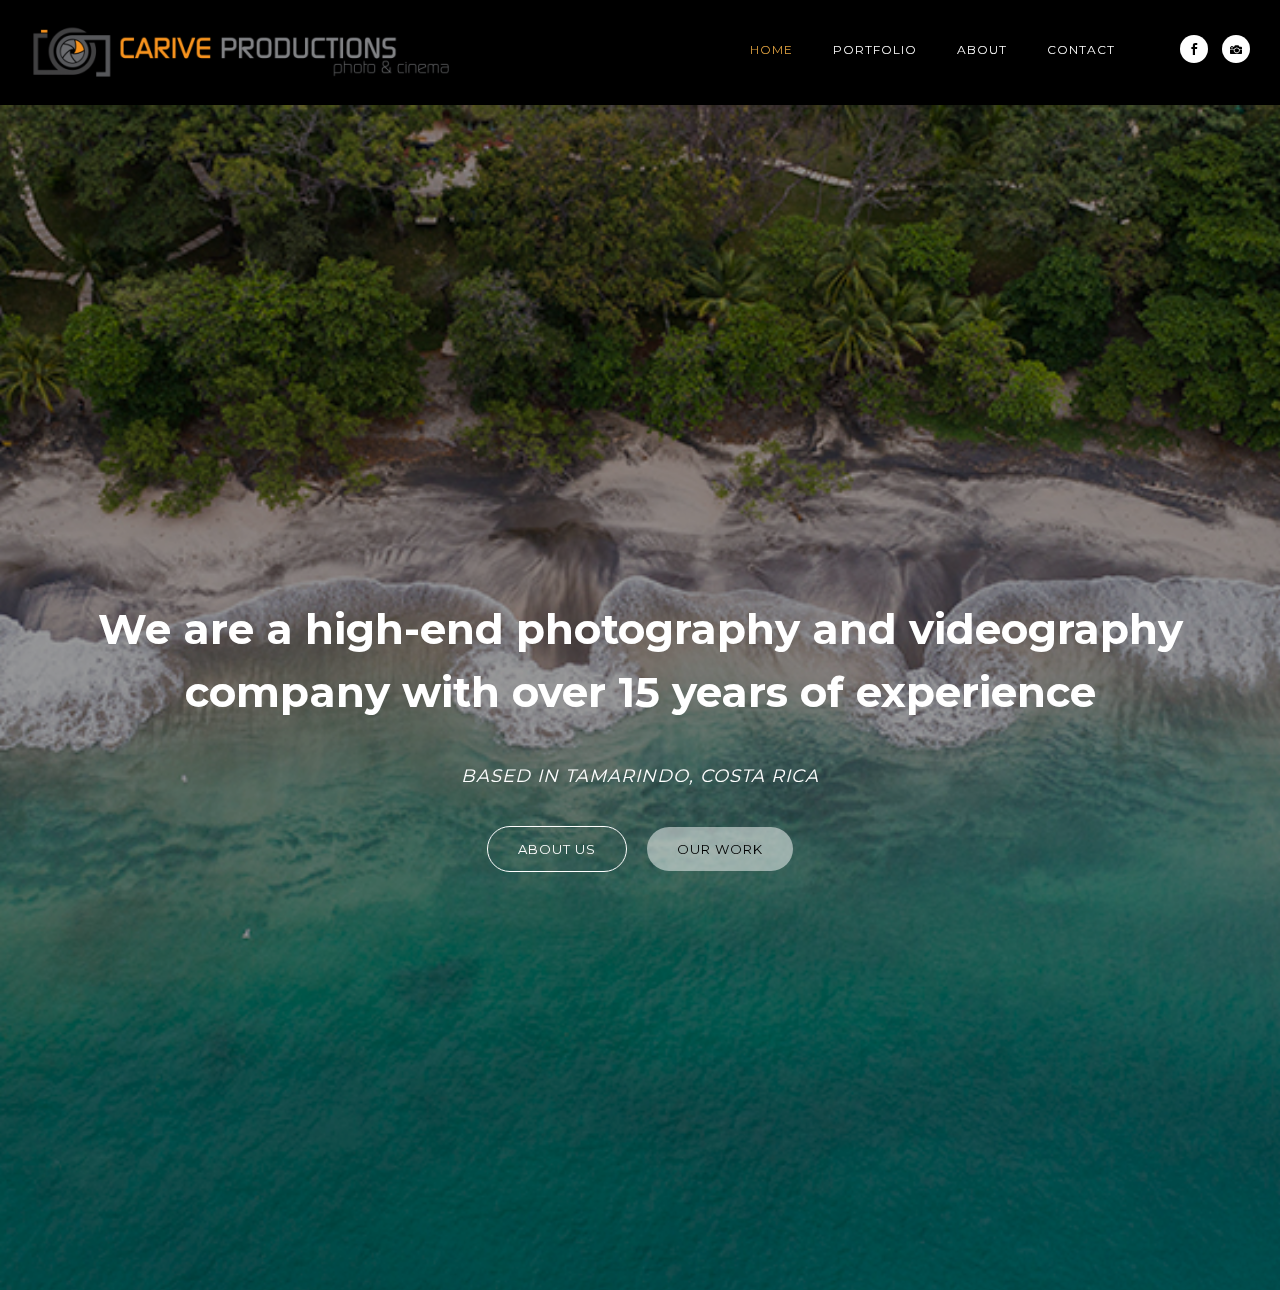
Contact (1081, 49)
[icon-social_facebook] (1199, 49)
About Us (557, 849)
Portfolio (875, 49)
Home (771, 49)
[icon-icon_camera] (1236, 49)
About (982, 49)
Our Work (720, 849)
